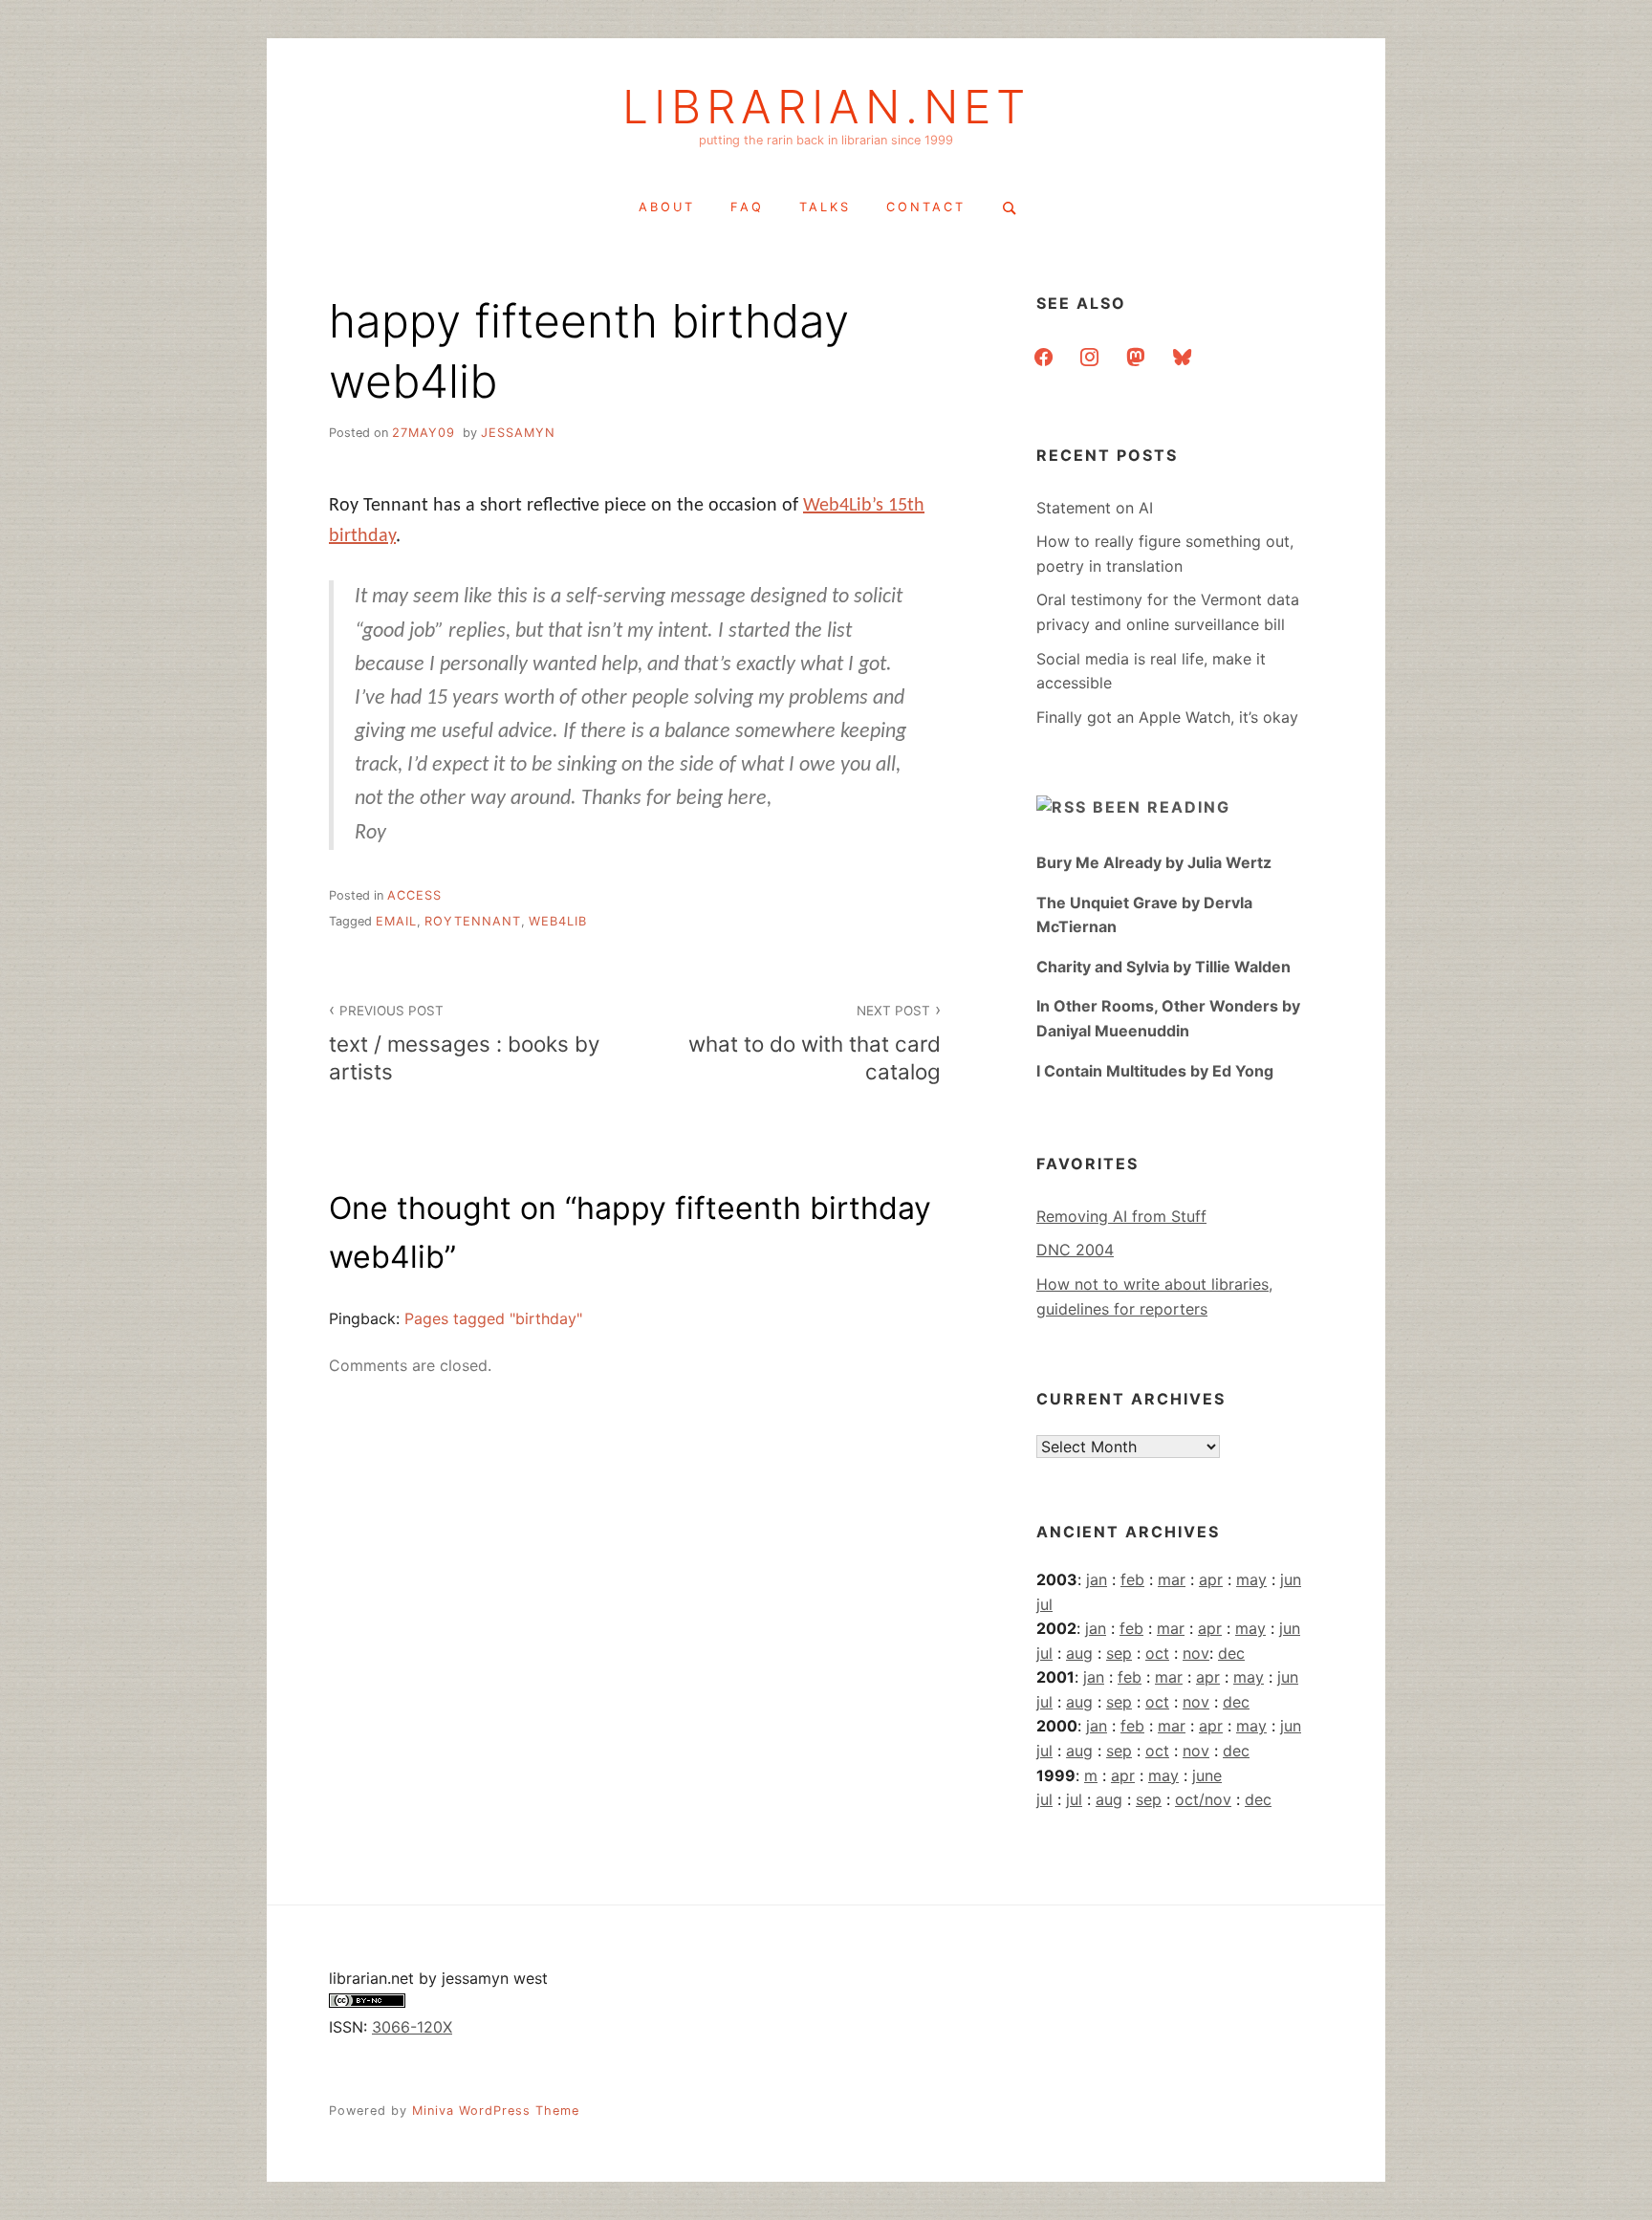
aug (1079, 1653)
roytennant (473, 921)
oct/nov (1203, 1799)
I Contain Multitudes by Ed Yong (1155, 1071)
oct (1157, 1653)
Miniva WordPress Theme (496, 2111)
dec (1231, 1653)
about (667, 207)
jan (1097, 1579)
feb (1132, 1579)
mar (1172, 1579)
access (414, 895)
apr (1211, 1579)
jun (1291, 1579)
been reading (1162, 807)
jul (1044, 1604)
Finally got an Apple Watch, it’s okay (1167, 717)
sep (1119, 1653)
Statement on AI (1095, 508)
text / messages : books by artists (464, 1044)
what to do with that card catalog (815, 1044)
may (1251, 1579)
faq (747, 207)
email (396, 921)
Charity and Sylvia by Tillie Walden (1163, 967)
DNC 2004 (1075, 1250)
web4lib (558, 921)
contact (926, 207)
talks (825, 207)
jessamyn (518, 433)
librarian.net (826, 107)
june (1207, 1775)
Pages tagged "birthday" (493, 1318)
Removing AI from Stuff (1121, 1216)
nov (1196, 1653)
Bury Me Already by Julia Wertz (1154, 862)
